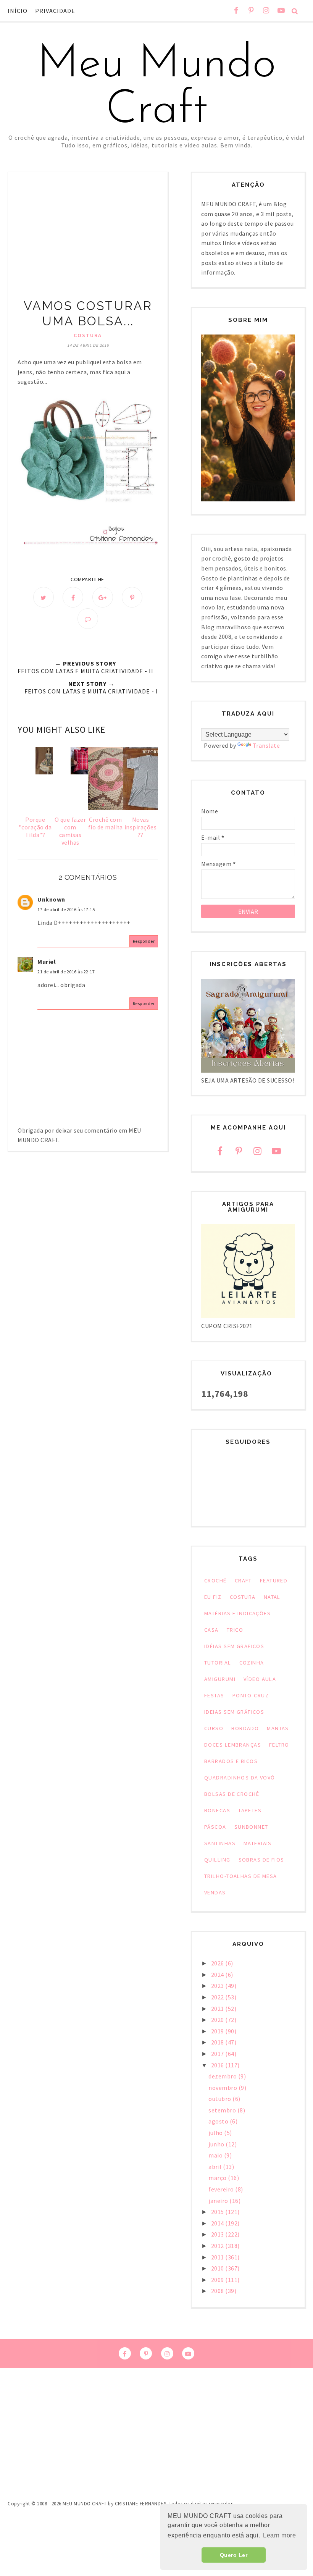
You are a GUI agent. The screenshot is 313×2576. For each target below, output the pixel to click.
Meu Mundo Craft (156, 88)
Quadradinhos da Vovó (240, 1778)
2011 (218, 2257)
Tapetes (250, 1810)
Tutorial (218, 1663)
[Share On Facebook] (73, 597)
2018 (218, 2042)
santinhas (220, 1843)
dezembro (223, 2076)
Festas (214, 1695)
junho (217, 2144)
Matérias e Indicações (237, 1613)
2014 (218, 2223)
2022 (218, 1997)
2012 (218, 2246)
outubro (220, 2099)
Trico (235, 1630)
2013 (218, 2234)
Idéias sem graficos (234, 1646)
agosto (219, 2121)
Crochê (215, 1581)
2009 (218, 2280)
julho (216, 2133)
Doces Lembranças (233, 1745)
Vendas (215, 1892)
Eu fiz (213, 1597)
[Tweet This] (44, 597)
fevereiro (222, 2189)
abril (216, 2167)
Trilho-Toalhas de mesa (241, 1876)
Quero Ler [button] (234, 2555)
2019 (218, 2031)
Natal (272, 1597)
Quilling (217, 1860)
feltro (279, 1745)
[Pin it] (132, 597)
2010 (218, 2268)
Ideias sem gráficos (234, 1712)
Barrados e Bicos (231, 1761)
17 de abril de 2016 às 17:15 (66, 909)
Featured (274, 1581)
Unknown (51, 899)
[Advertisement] (88, 241)
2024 (218, 1975)
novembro (223, 2088)
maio (216, 2155)
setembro (223, 2110)
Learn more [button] (279, 2535)
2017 (218, 2054)
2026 (218, 1963)
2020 (218, 2020)
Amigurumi (220, 1679)
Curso (214, 1728)
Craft (243, 1581)
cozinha (252, 1663)
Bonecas (217, 1810)
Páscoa (215, 1827)
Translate (266, 745)
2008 (218, 2291)
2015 (218, 2212)
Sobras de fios (261, 1860)
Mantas (278, 1728)
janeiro (219, 2201)
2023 (218, 1986)
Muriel (47, 962)
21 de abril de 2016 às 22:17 (66, 972)
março (218, 2178)
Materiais (258, 1843)
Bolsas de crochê (232, 1794)
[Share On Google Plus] (103, 597)
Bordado (245, 1728)
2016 (218, 2065)
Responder (144, 941)
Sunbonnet (251, 1827)
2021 (218, 2009)
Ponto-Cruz (251, 1695)
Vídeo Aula (260, 1679)
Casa (211, 1630)
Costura (88, 335)
